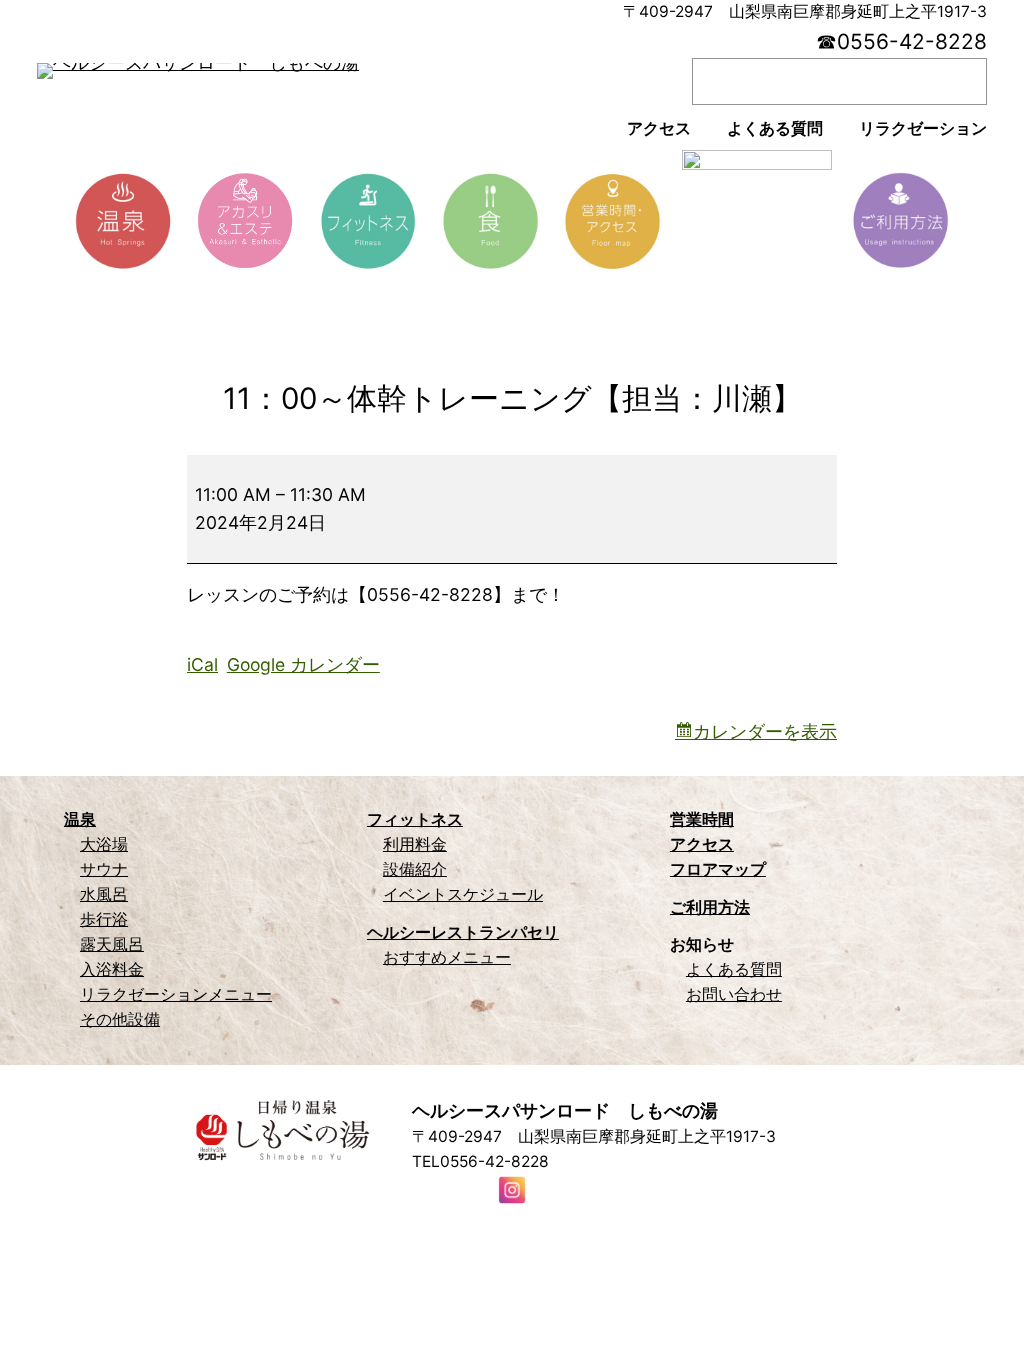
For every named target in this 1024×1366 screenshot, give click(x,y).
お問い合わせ (734, 994)
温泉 (80, 819)
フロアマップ (718, 869)
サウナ (104, 869)
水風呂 (104, 894)
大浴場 (104, 844)
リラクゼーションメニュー (176, 994)
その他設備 (120, 1019)
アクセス (702, 844)
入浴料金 (112, 969)
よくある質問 (734, 969)
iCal (202, 664)
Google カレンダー (303, 664)
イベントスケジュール (463, 894)
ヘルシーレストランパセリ (463, 932)
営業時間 (702, 819)
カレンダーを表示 (765, 731)
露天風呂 (112, 944)
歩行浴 (104, 919)
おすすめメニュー (447, 957)
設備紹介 (415, 869)
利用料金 (415, 844)
